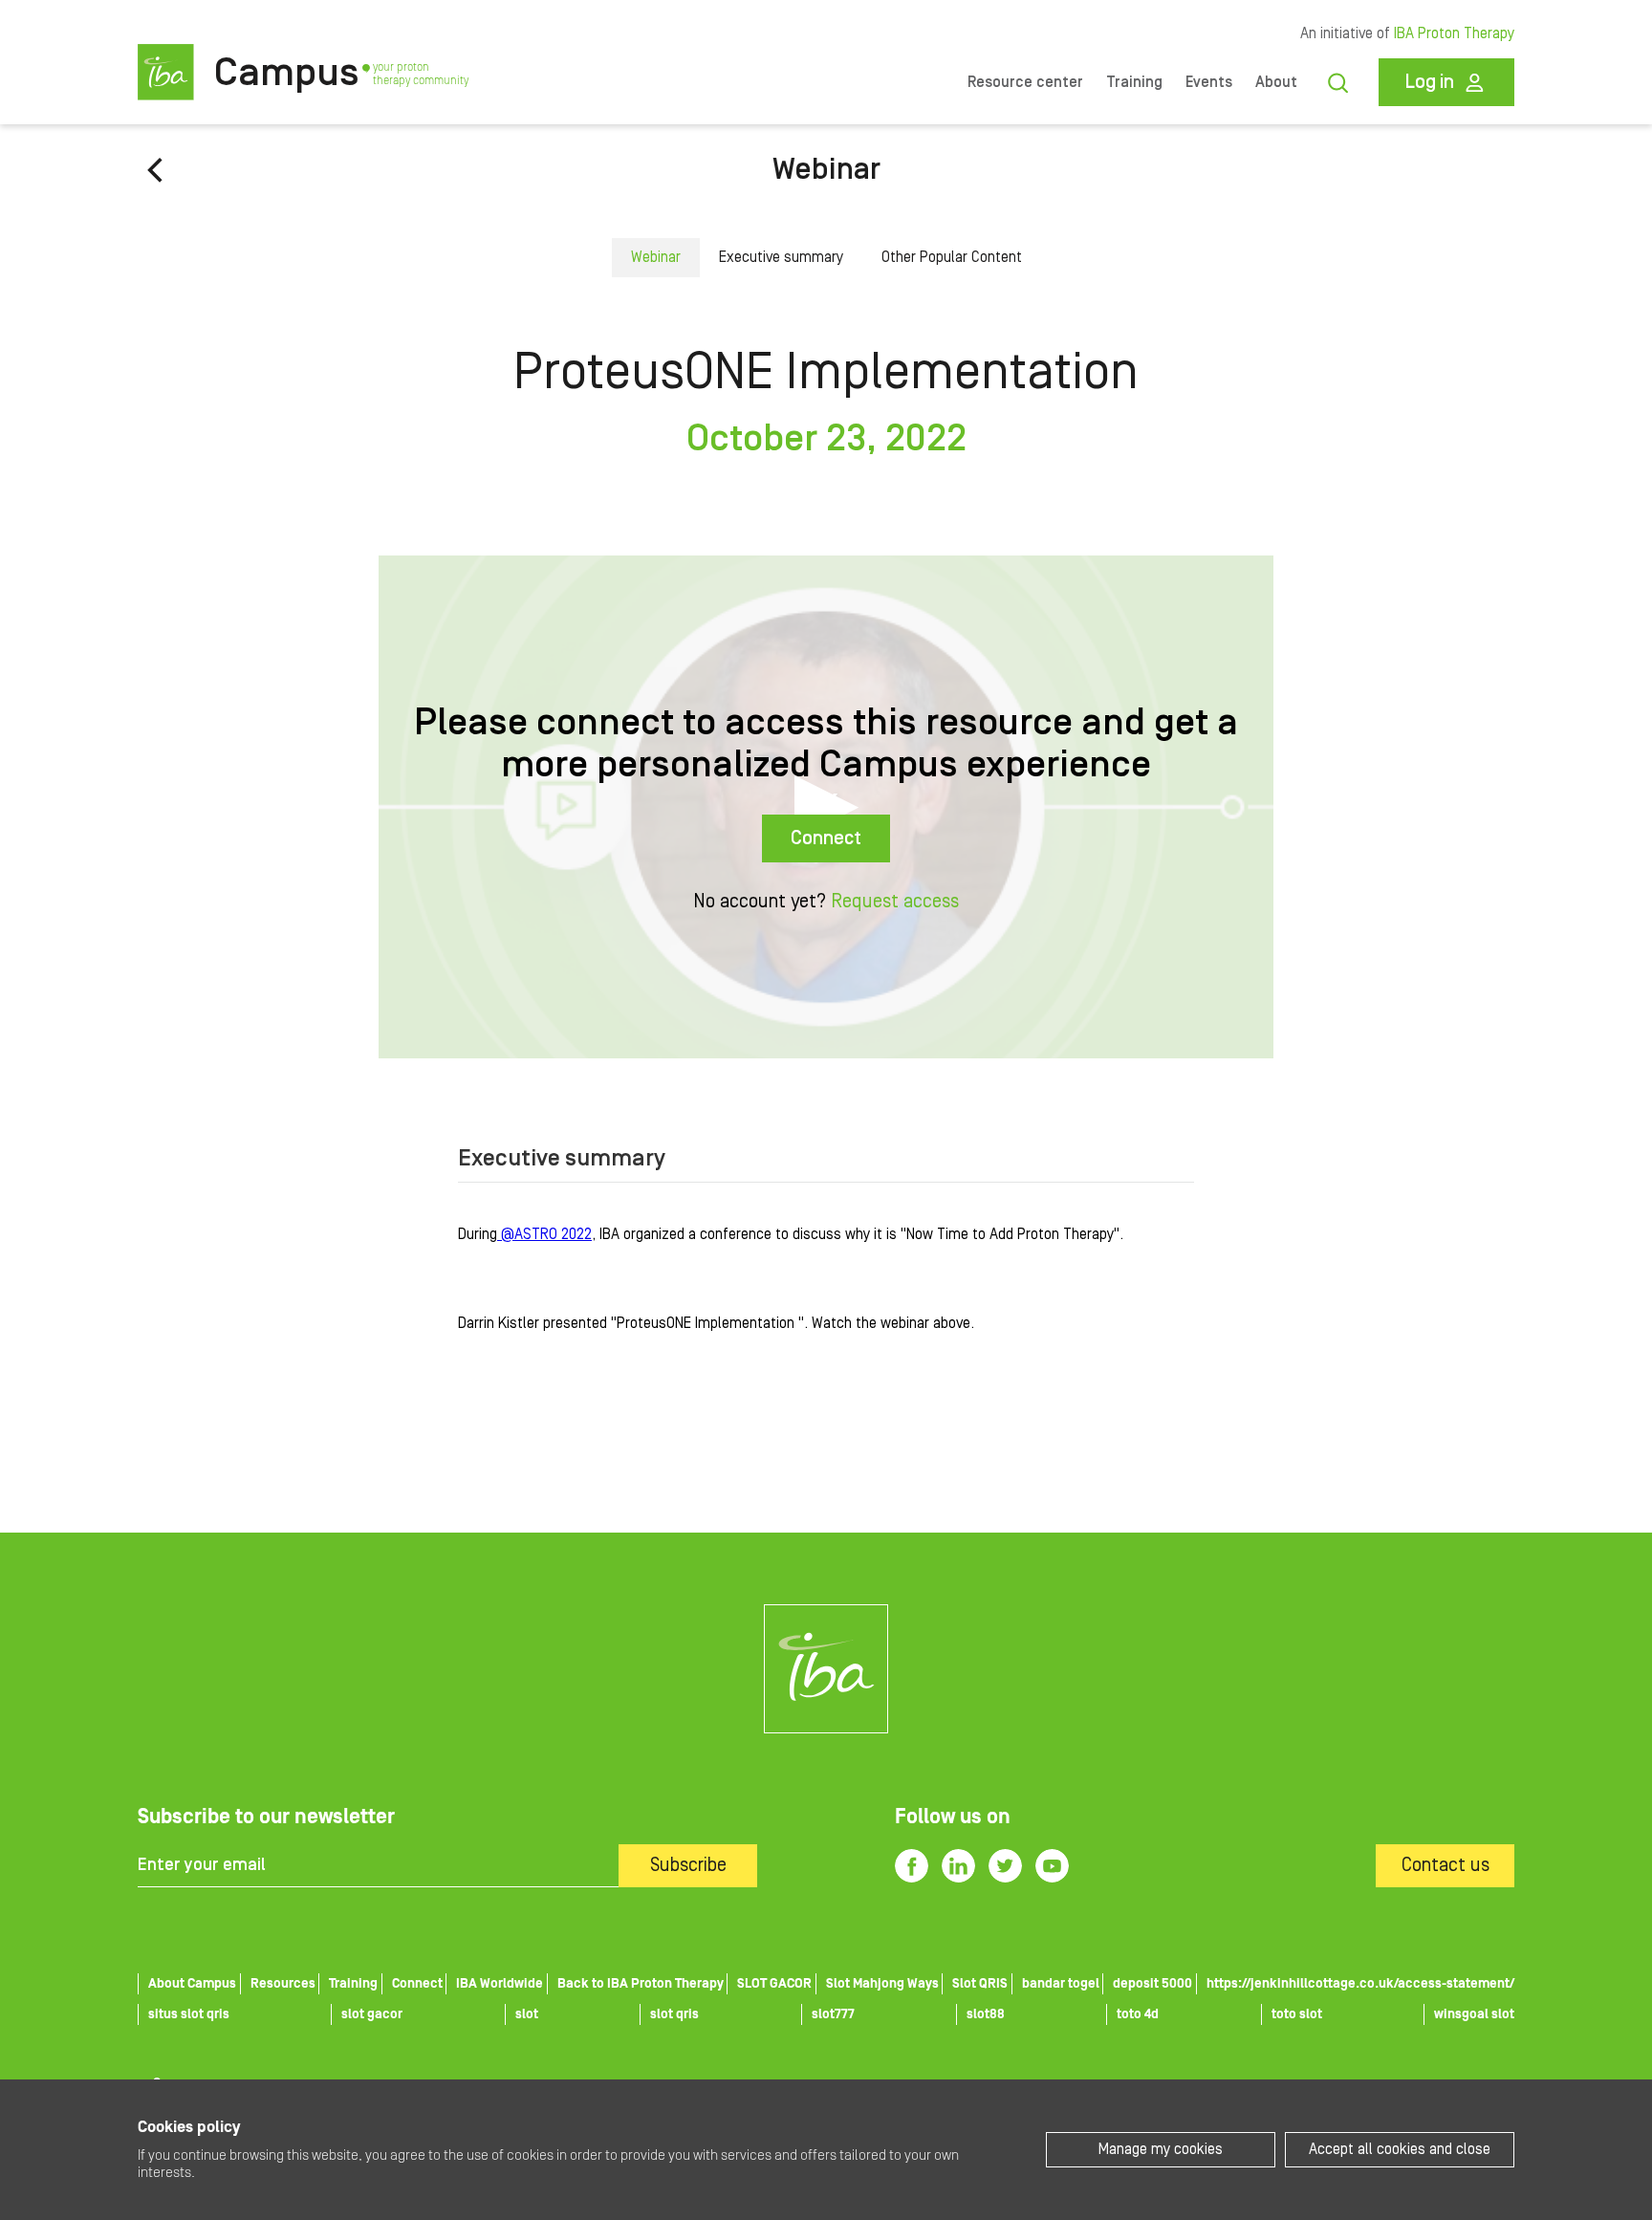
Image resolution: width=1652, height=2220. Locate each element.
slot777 (833, 2014)
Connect (826, 838)
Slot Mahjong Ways (882, 1984)
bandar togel (1061, 1984)
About (1276, 82)
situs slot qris (189, 2014)
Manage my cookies (1161, 2149)
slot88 (986, 2014)
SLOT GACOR (774, 1984)
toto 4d (1138, 2014)
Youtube (1052, 1866)
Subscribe (688, 1865)
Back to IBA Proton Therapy (641, 1984)
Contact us (1445, 1865)
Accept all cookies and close (1400, 2149)
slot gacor (372, 2014)
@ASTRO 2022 (544, 1234)
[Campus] (826, 1669)
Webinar (826, 170)
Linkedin (958, 1866)
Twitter (1005, 1866)
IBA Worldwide (500, 1984)
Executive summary (781, 257)
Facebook (912, 1866)
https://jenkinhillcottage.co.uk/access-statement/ (1360, 1984)
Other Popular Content (952, 257)
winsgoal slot (1474, 2014)
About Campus (192, 1984)
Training (1134, 82)
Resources (283, 1984)
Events (1209, 82)
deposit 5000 (1152, 1984)
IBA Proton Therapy (1454, 33)
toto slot (1297, 2014)
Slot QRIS (980, 1984)
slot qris (674, 2014)
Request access (895, 902)
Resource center (1025, 82)
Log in (1430, 82)
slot (527, 2014)
